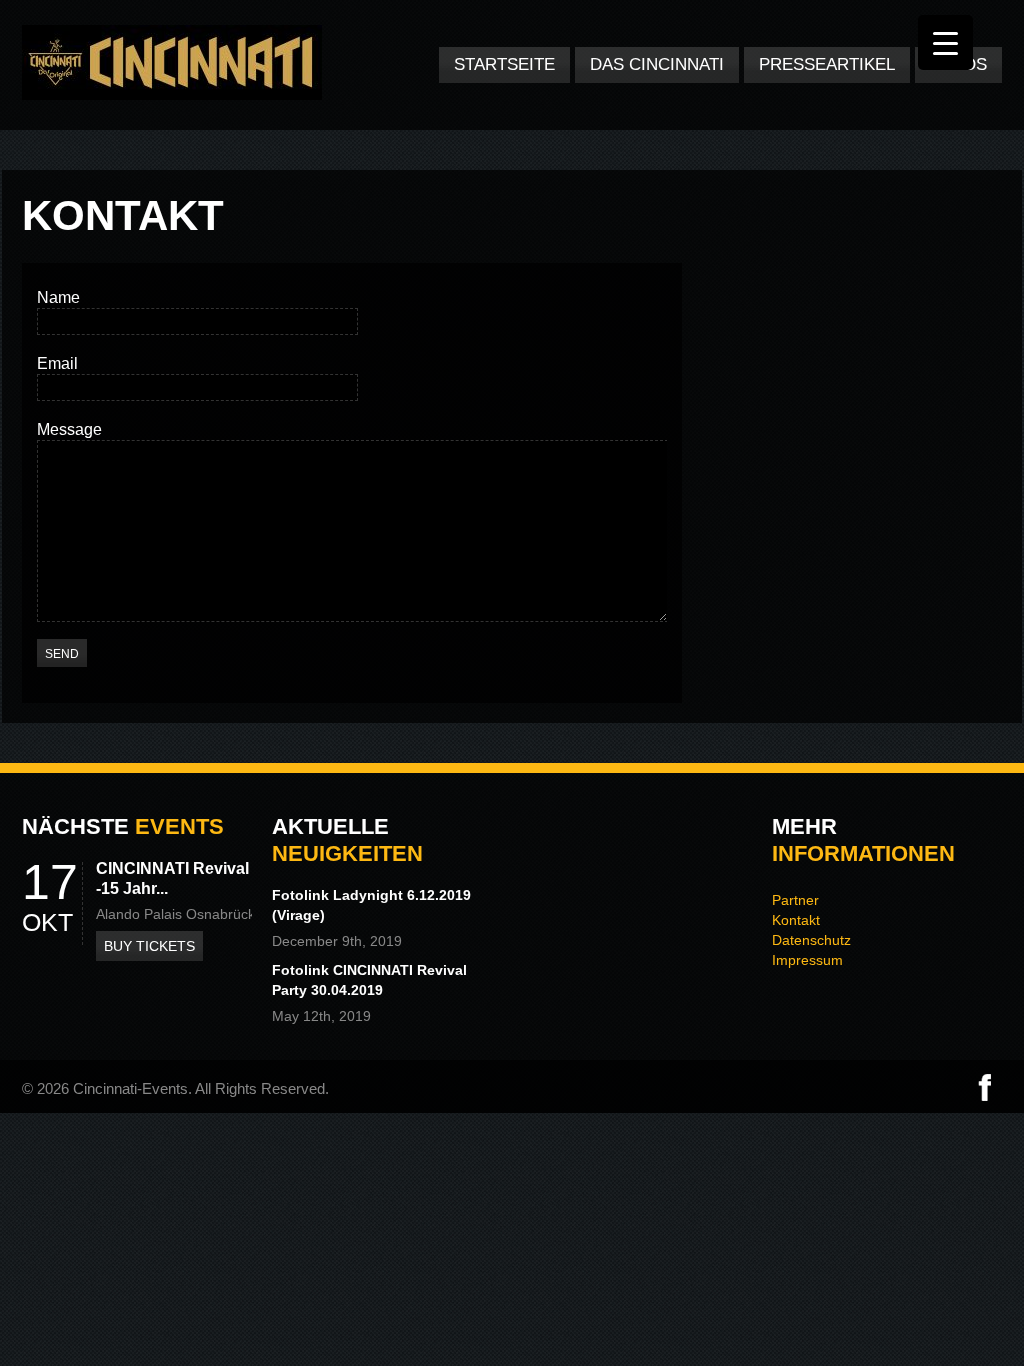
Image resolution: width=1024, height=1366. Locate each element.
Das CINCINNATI (657, 64)
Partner (795, 900)
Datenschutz (811, 940)
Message (69, 429)
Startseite (504, 64)
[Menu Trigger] (945, 42)
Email (57, 363)
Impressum (807, 960)
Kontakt (796, 920)
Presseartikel (827, 64)
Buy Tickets (149, 946)
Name (58, 297)
